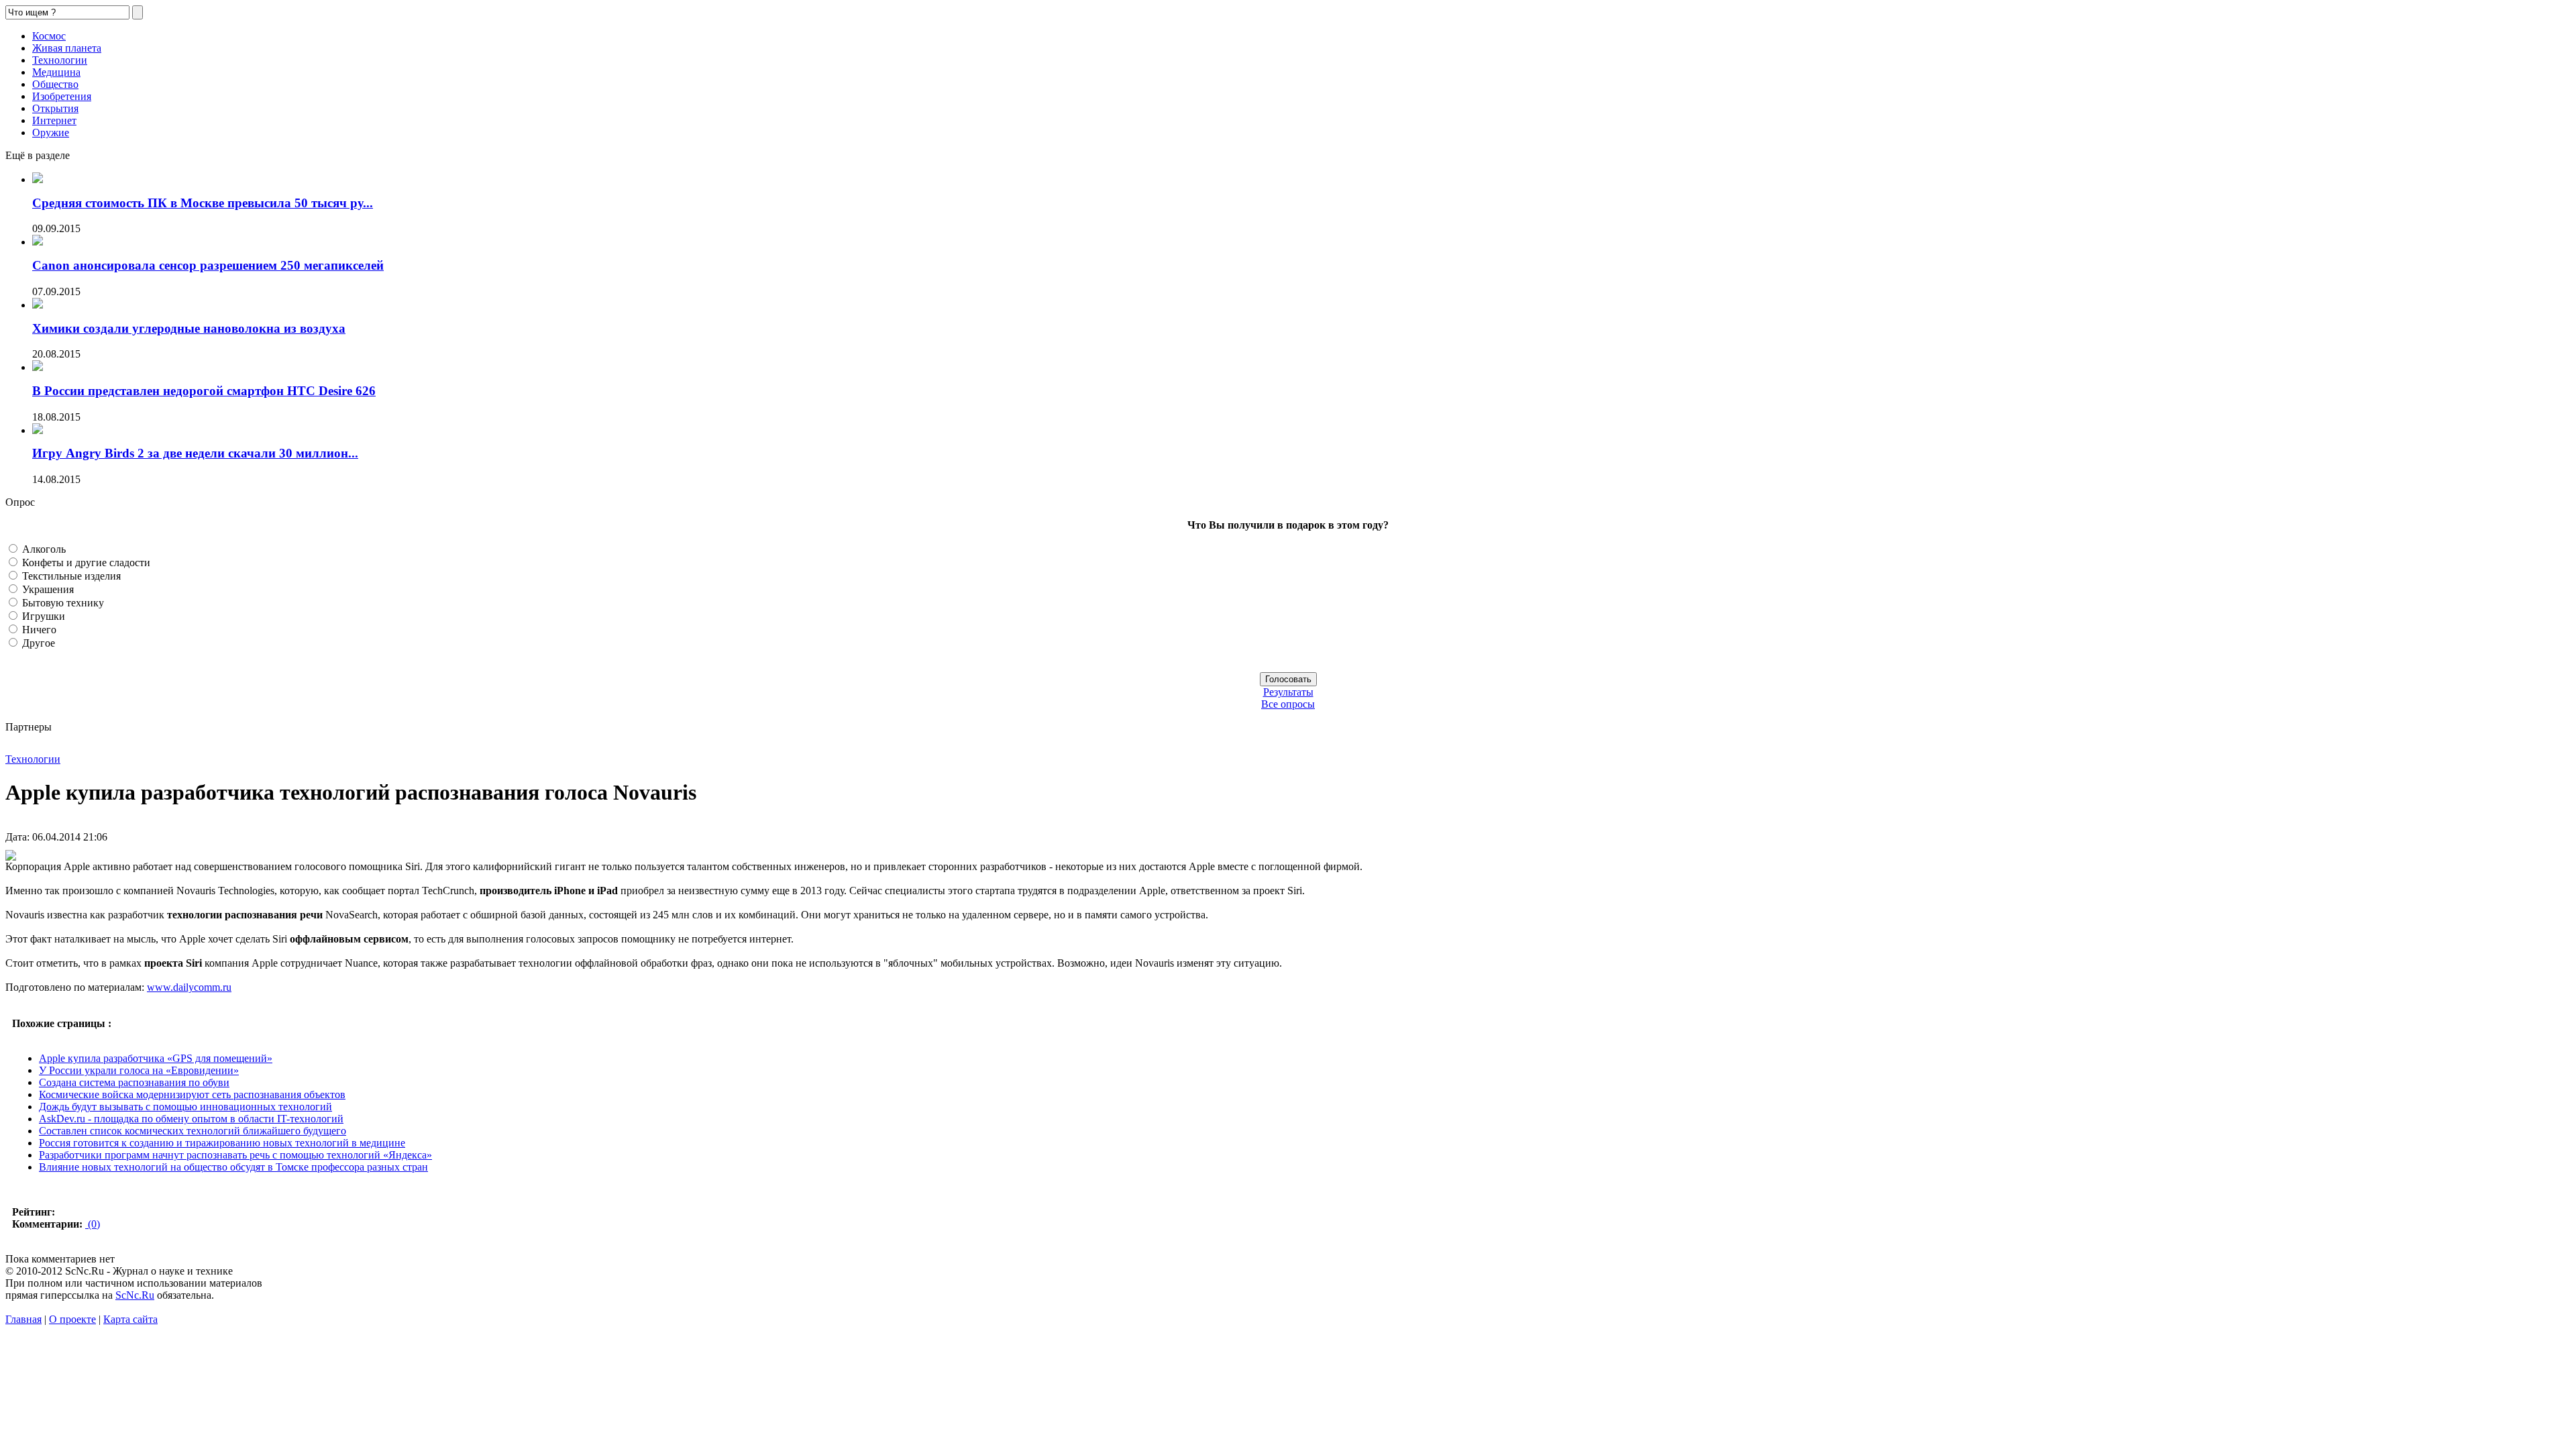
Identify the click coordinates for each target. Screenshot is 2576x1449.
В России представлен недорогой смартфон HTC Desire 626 (204, 391)
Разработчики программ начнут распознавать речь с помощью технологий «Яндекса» (235, 1155)
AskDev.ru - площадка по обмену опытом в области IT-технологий (191, 1119)
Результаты (1288, 692)
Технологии (60, 60)
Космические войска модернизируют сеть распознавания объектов (192, 1094)
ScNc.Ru (135, 1295)
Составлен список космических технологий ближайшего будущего (193, 1131)
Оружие (51, 132)
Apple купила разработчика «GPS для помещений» (156, 1058)
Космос (49, 36)
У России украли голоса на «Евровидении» (139, 1070)
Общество (55, 84)
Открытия (55, 108)
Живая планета (67, 48)
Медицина (56, 72)
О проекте (72, 1319)
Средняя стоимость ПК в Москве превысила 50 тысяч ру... (203, 203)
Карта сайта (130, 1319)
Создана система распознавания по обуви (134, 1082)
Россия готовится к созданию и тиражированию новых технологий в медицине (222, 1143)
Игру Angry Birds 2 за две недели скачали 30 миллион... (195, 453)
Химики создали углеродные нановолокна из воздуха (189, 328)
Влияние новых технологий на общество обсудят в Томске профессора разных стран (233, 1167)
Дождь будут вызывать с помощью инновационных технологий (185, 1107)
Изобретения (62, 96)
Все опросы (1288, 704)
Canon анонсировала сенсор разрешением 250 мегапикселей (208, 265)
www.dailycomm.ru (189, 987)
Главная (23, 1319)
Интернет (54, 120)
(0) (93, 1224)
